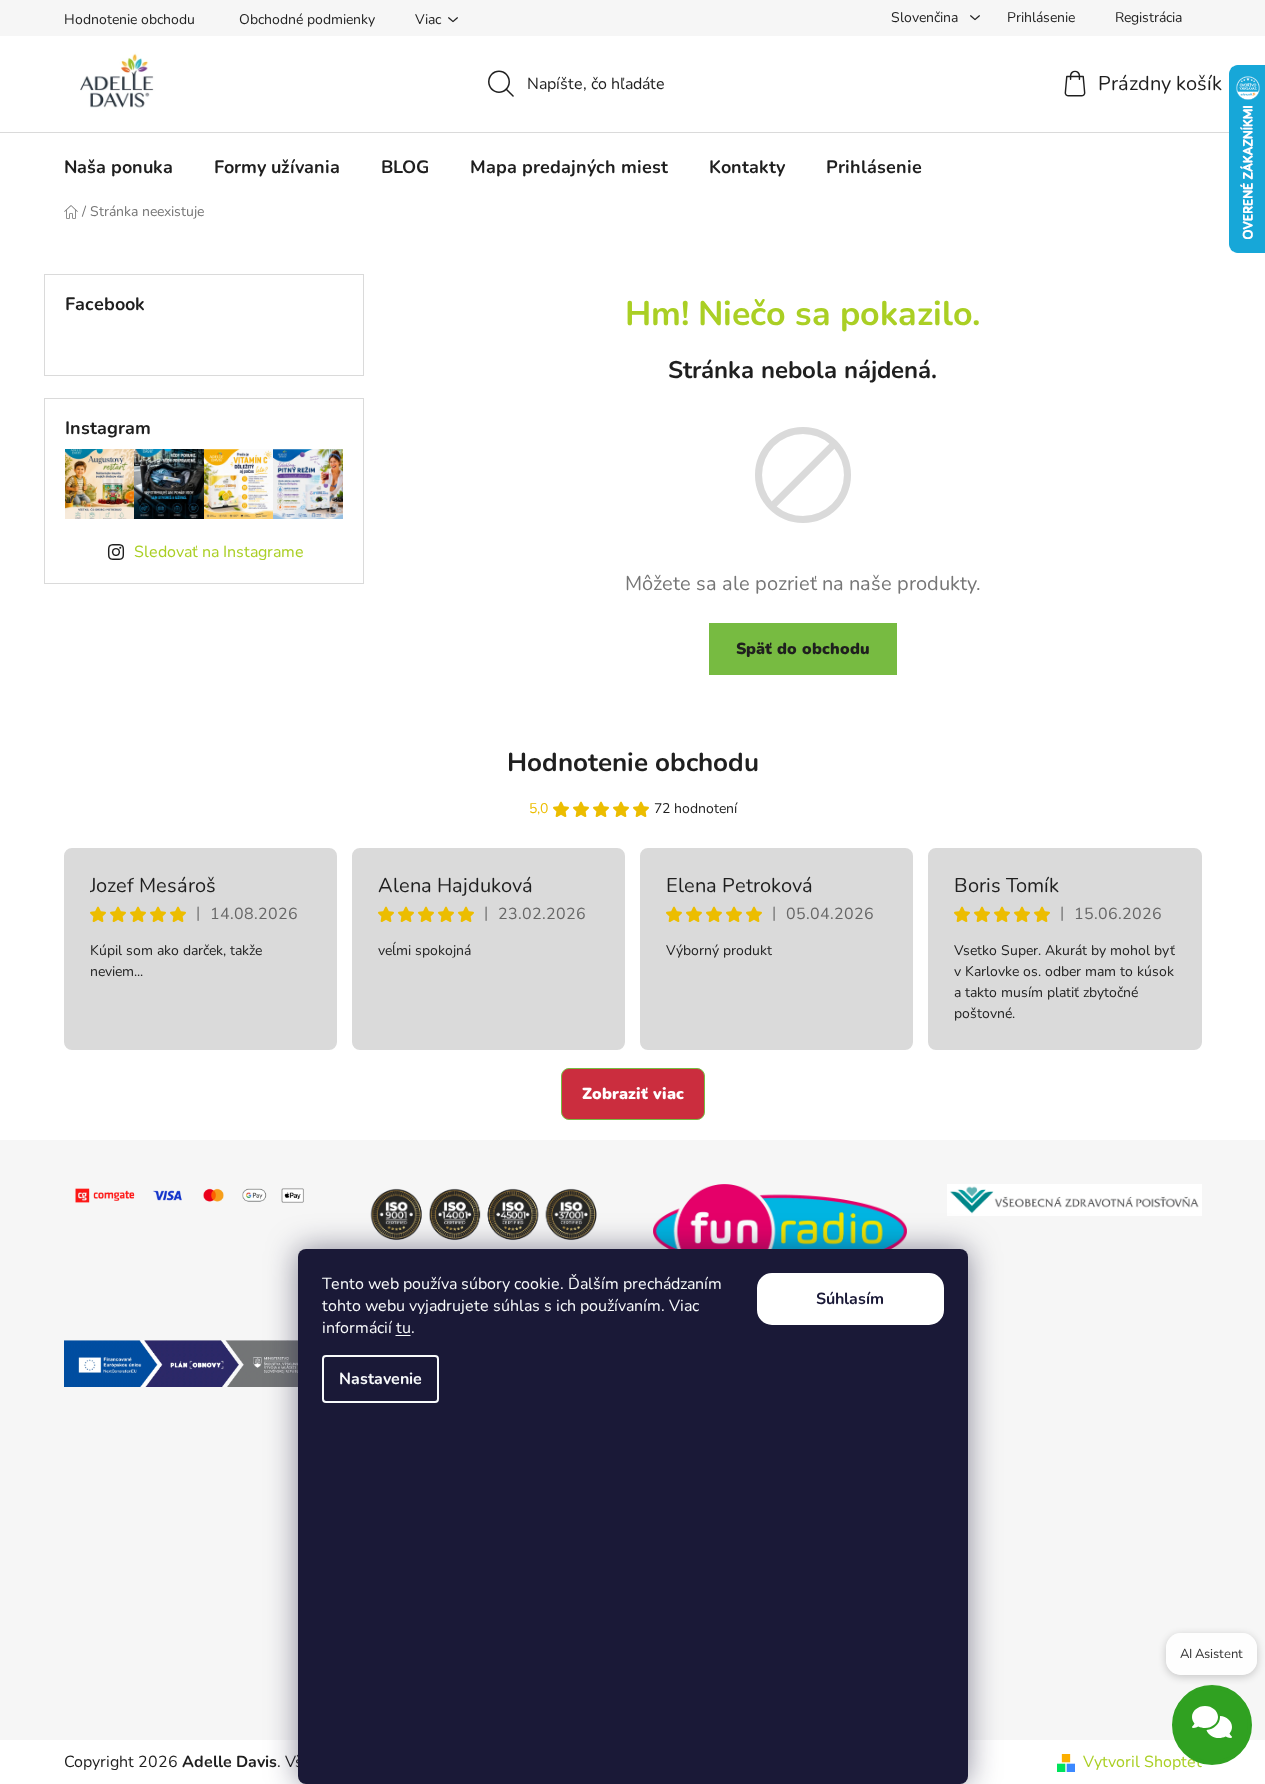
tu (403, 1328)
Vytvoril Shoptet (1142, 1762)
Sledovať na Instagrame (219, 552)
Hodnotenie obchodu (129, 19)
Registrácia (1148, 17)
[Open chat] (1212, 1719)
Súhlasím (850, 1299)
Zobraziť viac (633, 1094)
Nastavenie (380, 1379)
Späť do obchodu (803, 649)
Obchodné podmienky (307, 19)
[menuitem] (118, 167)
